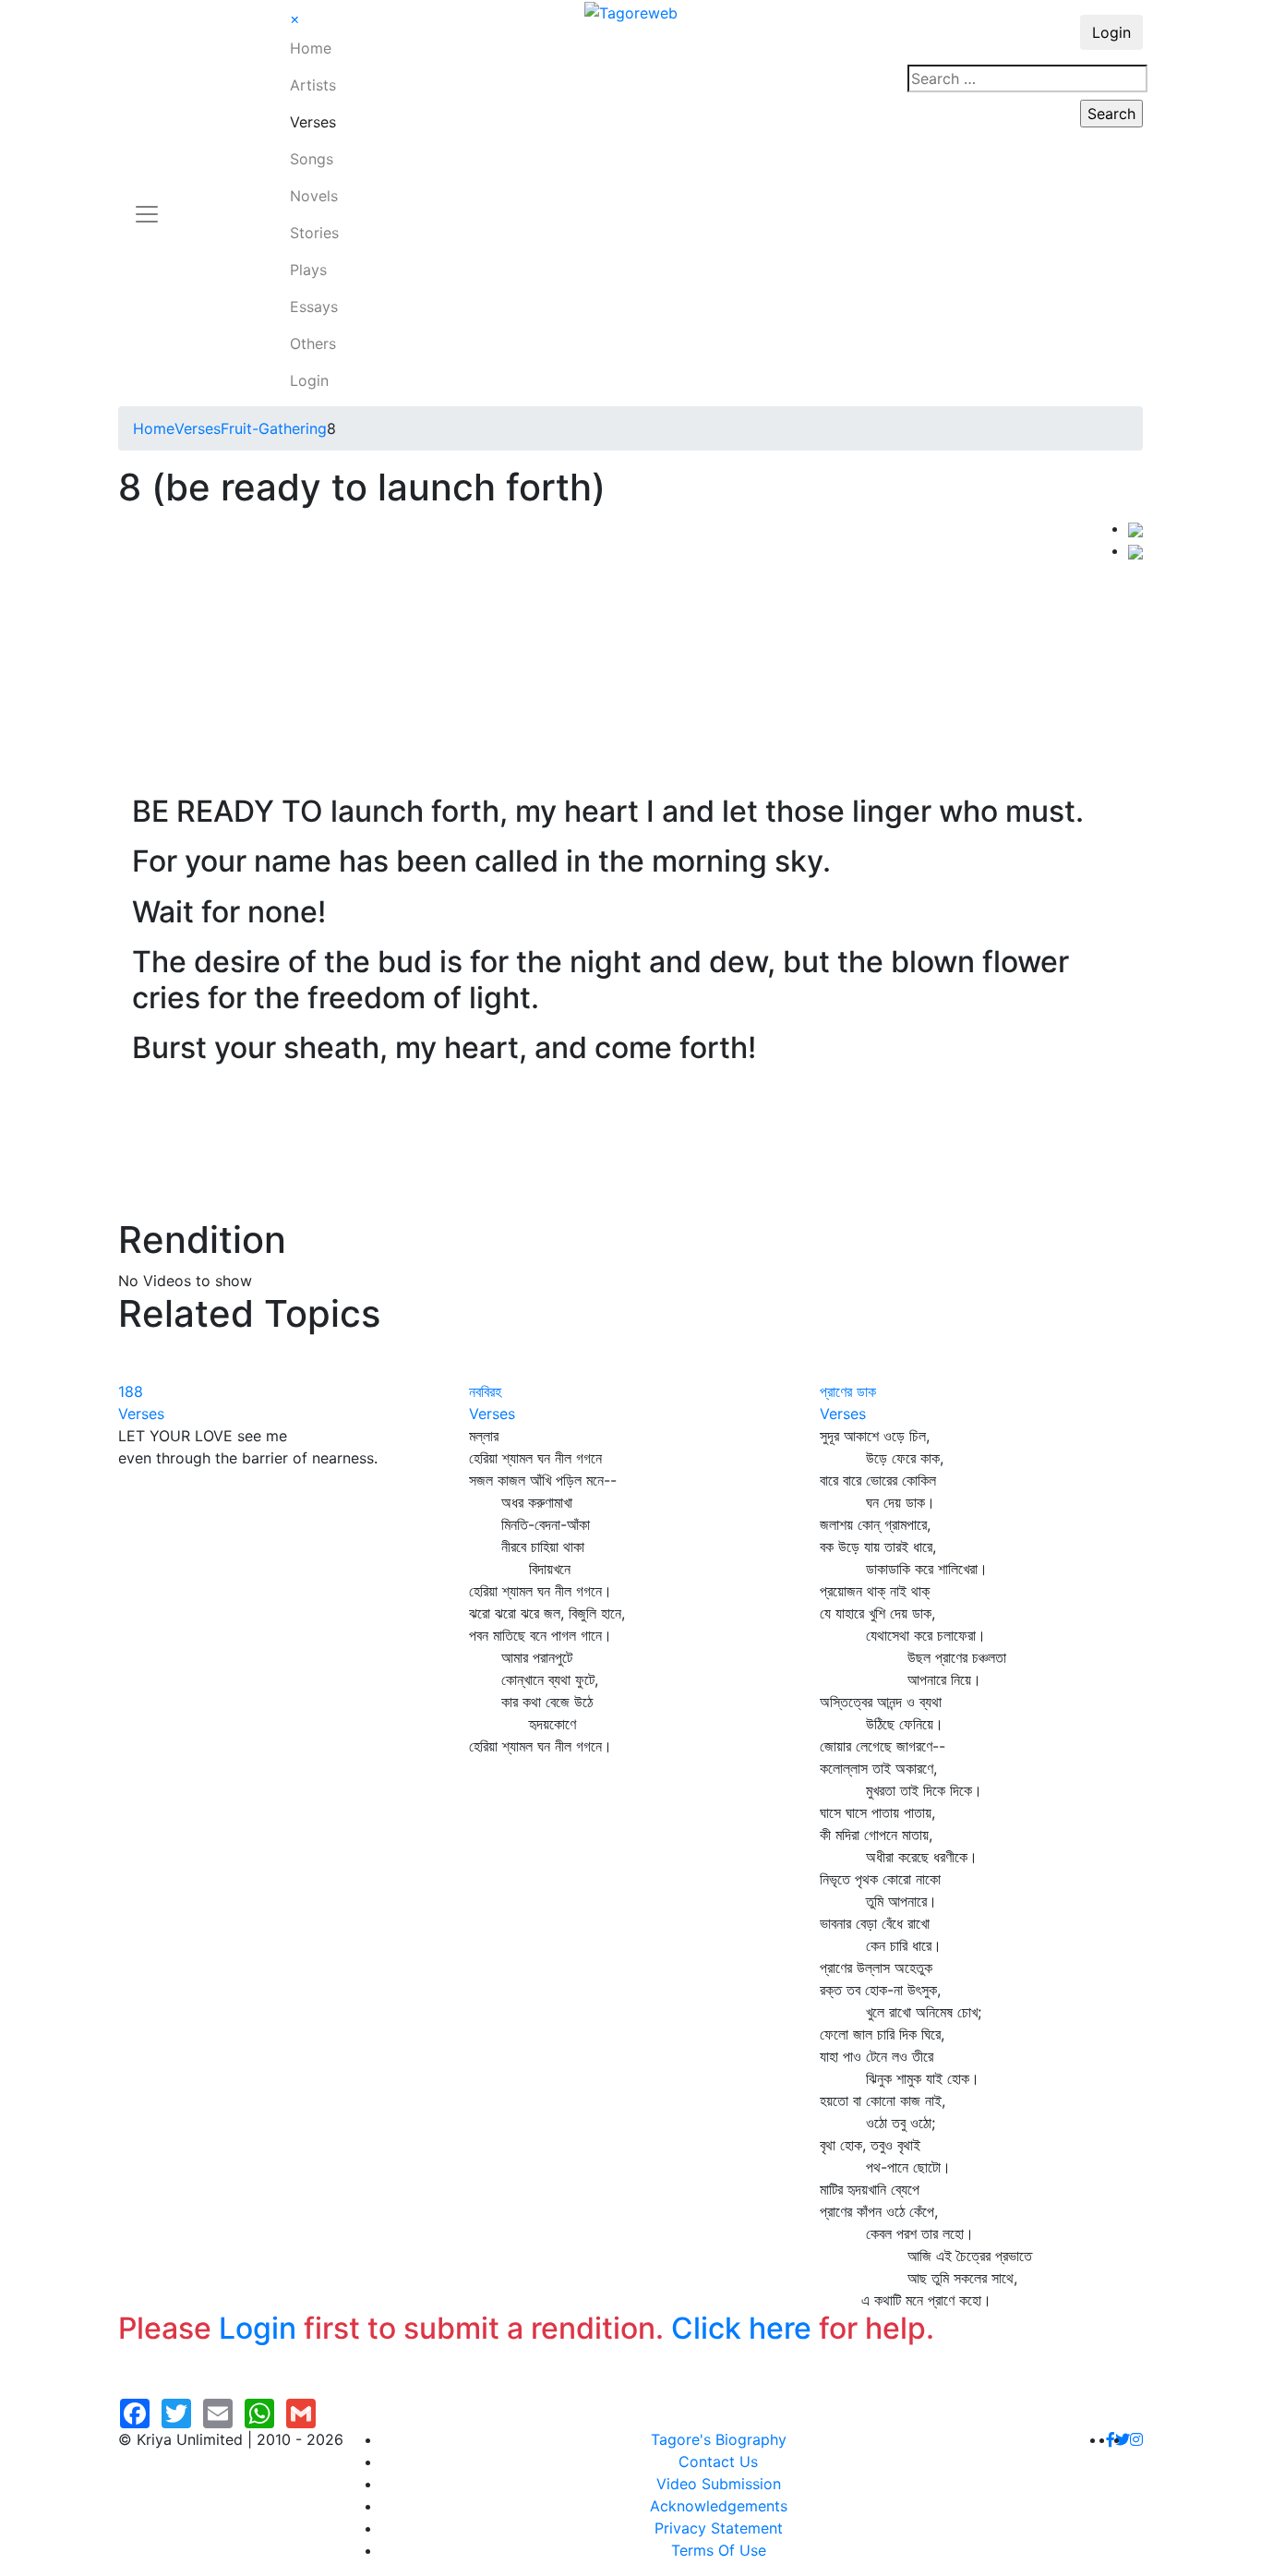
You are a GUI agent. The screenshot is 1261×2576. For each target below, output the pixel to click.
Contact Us (718, 2462)
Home (311, 48)
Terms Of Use (719, 2550)
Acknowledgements (719, 2506)
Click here (741, 2328)
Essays (314, 307)
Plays (308, 270)
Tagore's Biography (719, 2439)
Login (309, 380)
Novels (314, 196)
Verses (313, 122)
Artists (313, 85)
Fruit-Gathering (274, 428)
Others (313, 343)
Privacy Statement (719, 2528)
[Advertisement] (623, 656)
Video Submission (719, 2484)
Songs (312, 159)
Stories (314, 233)
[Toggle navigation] (147, 203)
